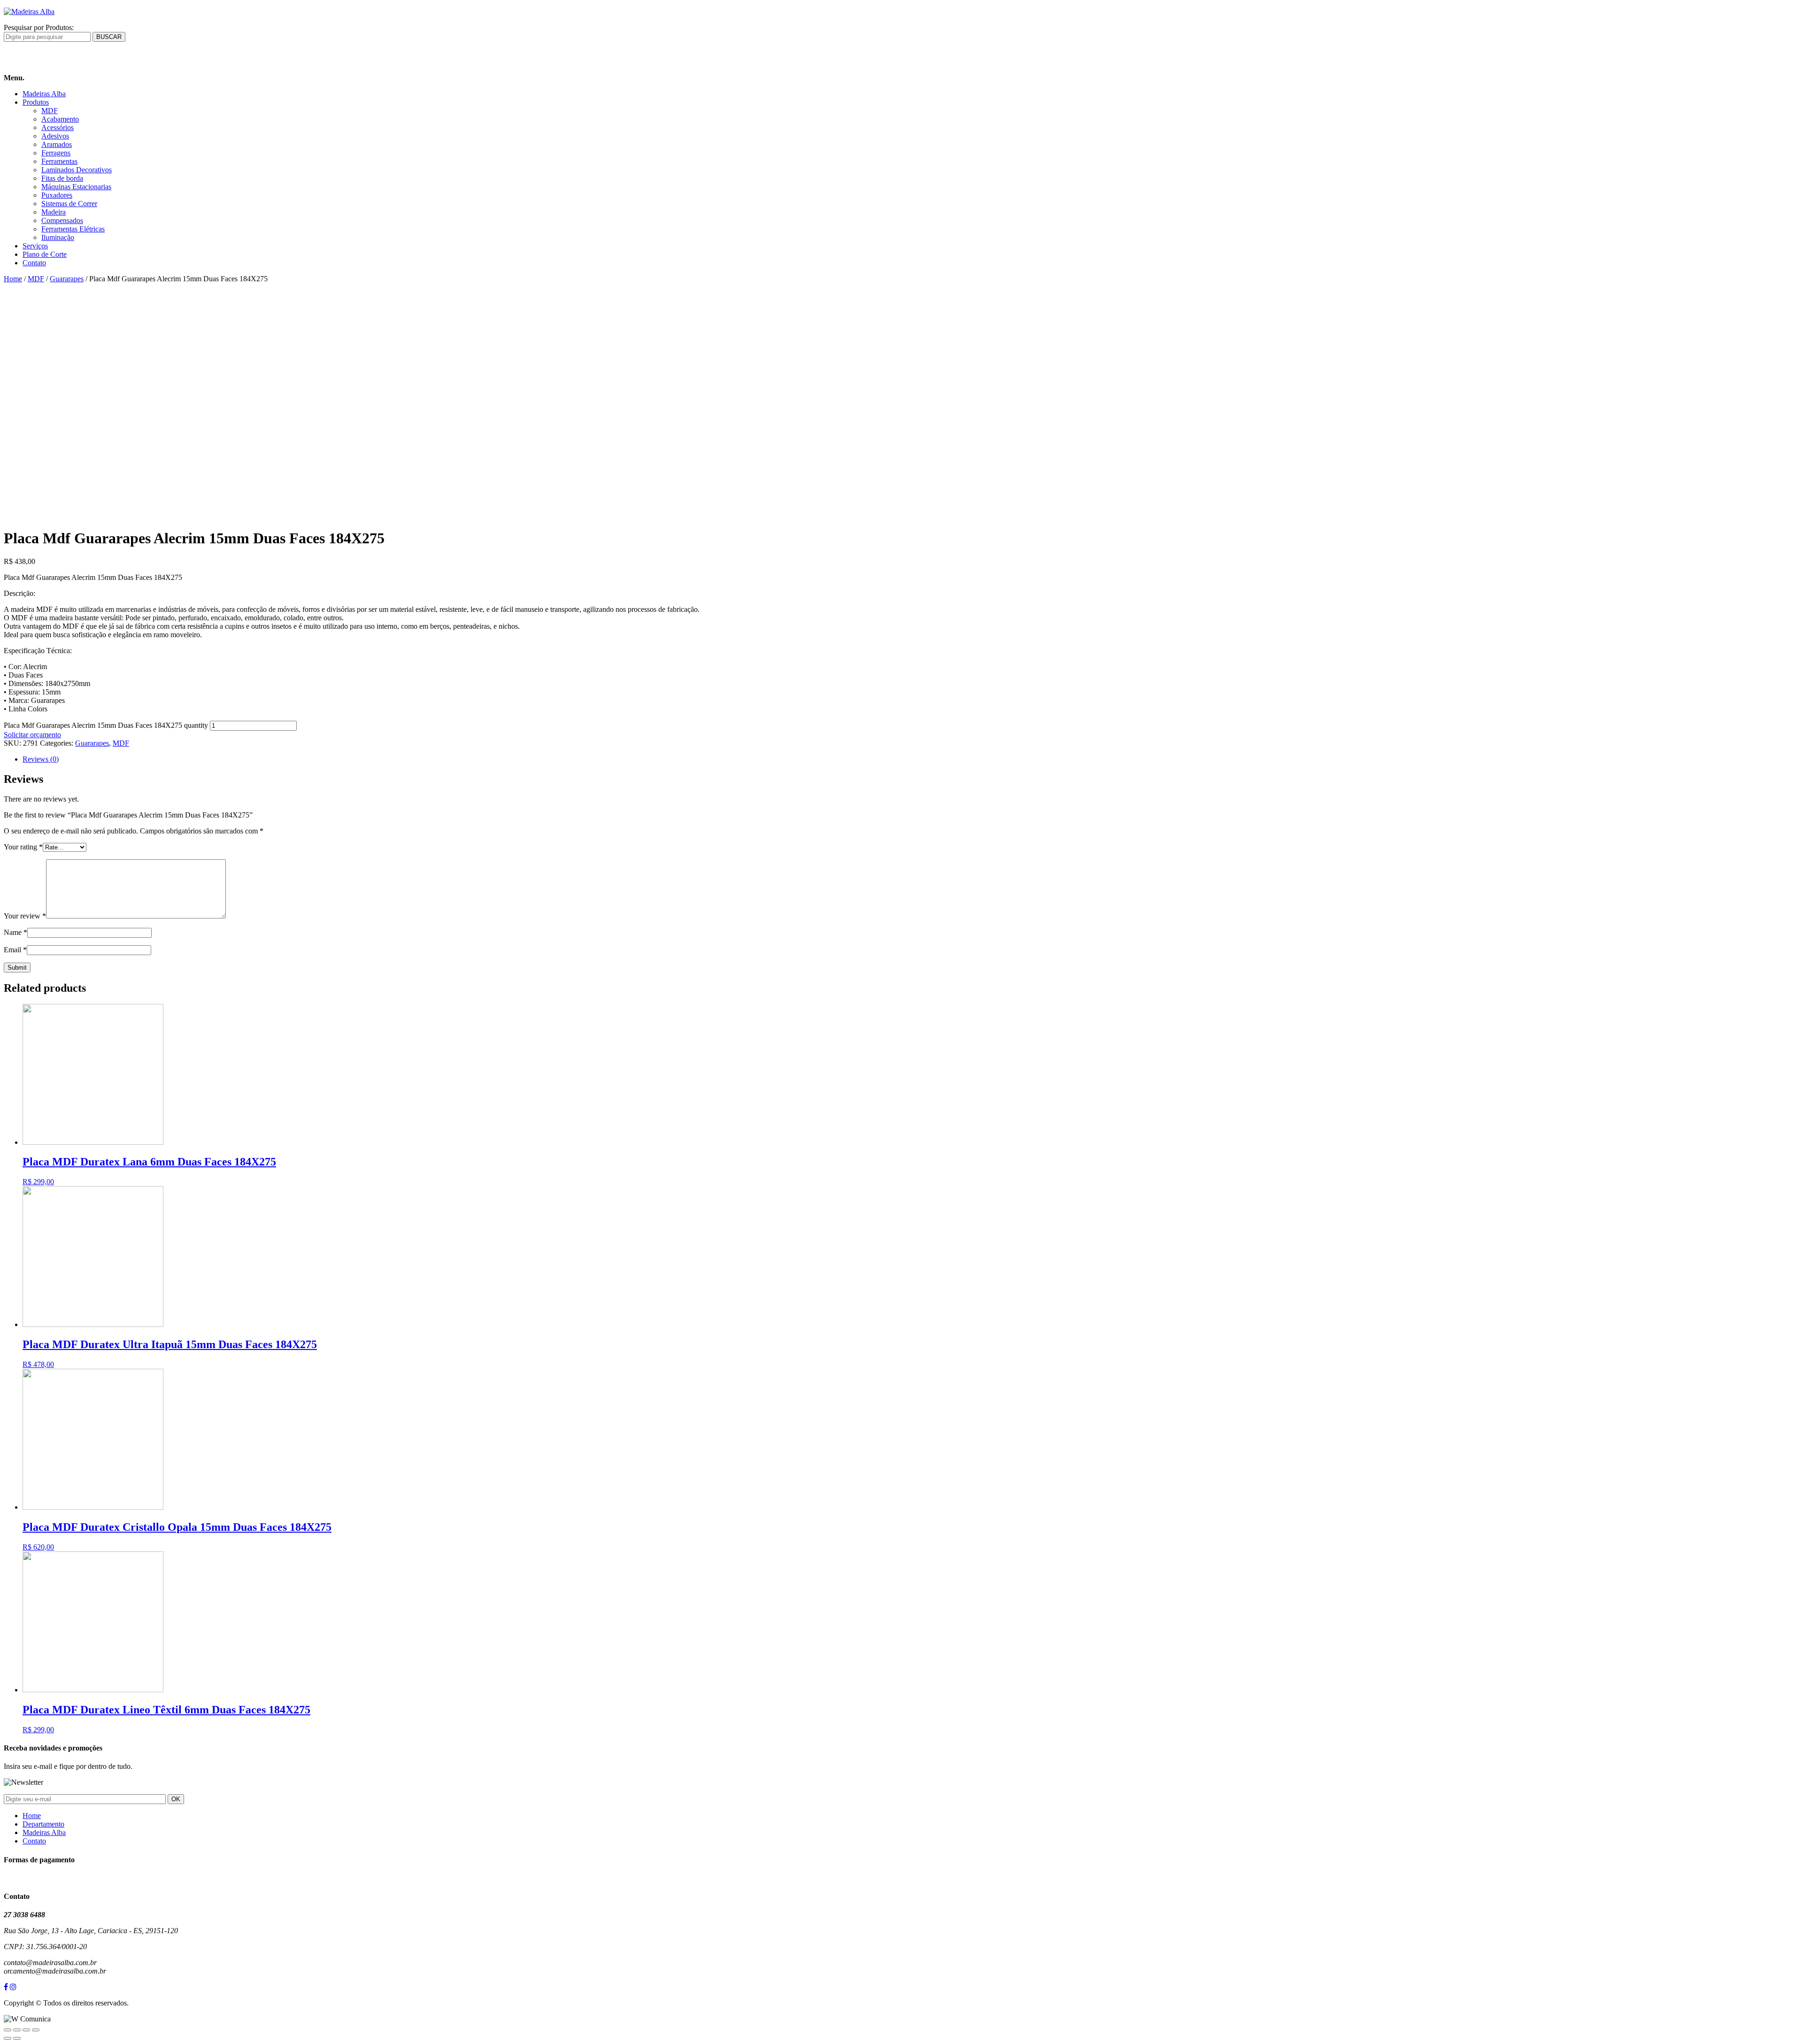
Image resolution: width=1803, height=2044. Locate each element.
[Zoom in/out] (36, 2030)
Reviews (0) (41, 759)
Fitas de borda (62, 178)
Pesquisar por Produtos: (39, 27)
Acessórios (58, 127)
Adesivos (55, 136)
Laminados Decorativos (77, 170)
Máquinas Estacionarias (76, 187)
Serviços (35, 246)
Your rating (23, 847)
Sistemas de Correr (69, 204)
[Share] (17, 2030)
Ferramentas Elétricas (73, 229)
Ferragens (56, 153)
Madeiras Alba (44, 94)
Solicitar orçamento (32, 735)
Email (15, 950)
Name (15, 932)
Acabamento (60, 119)
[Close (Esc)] (8, 2030)
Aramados (57, 144)
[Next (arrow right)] (17, 2038)
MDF (50, 111)
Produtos (36, 102)
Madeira (54, 212)
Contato (34, 263)
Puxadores (57, 195)
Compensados (62, 220)
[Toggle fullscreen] (26, 2030)
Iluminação (58, 237)
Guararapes (67, 279)
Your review (25, 916)
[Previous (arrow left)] (8, 2038)
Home (13, 279)
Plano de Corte (45, 254)
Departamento (43, 1824)
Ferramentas (59, 161)
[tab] (911, 759)
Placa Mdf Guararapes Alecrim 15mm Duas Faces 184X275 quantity (106, 725)
